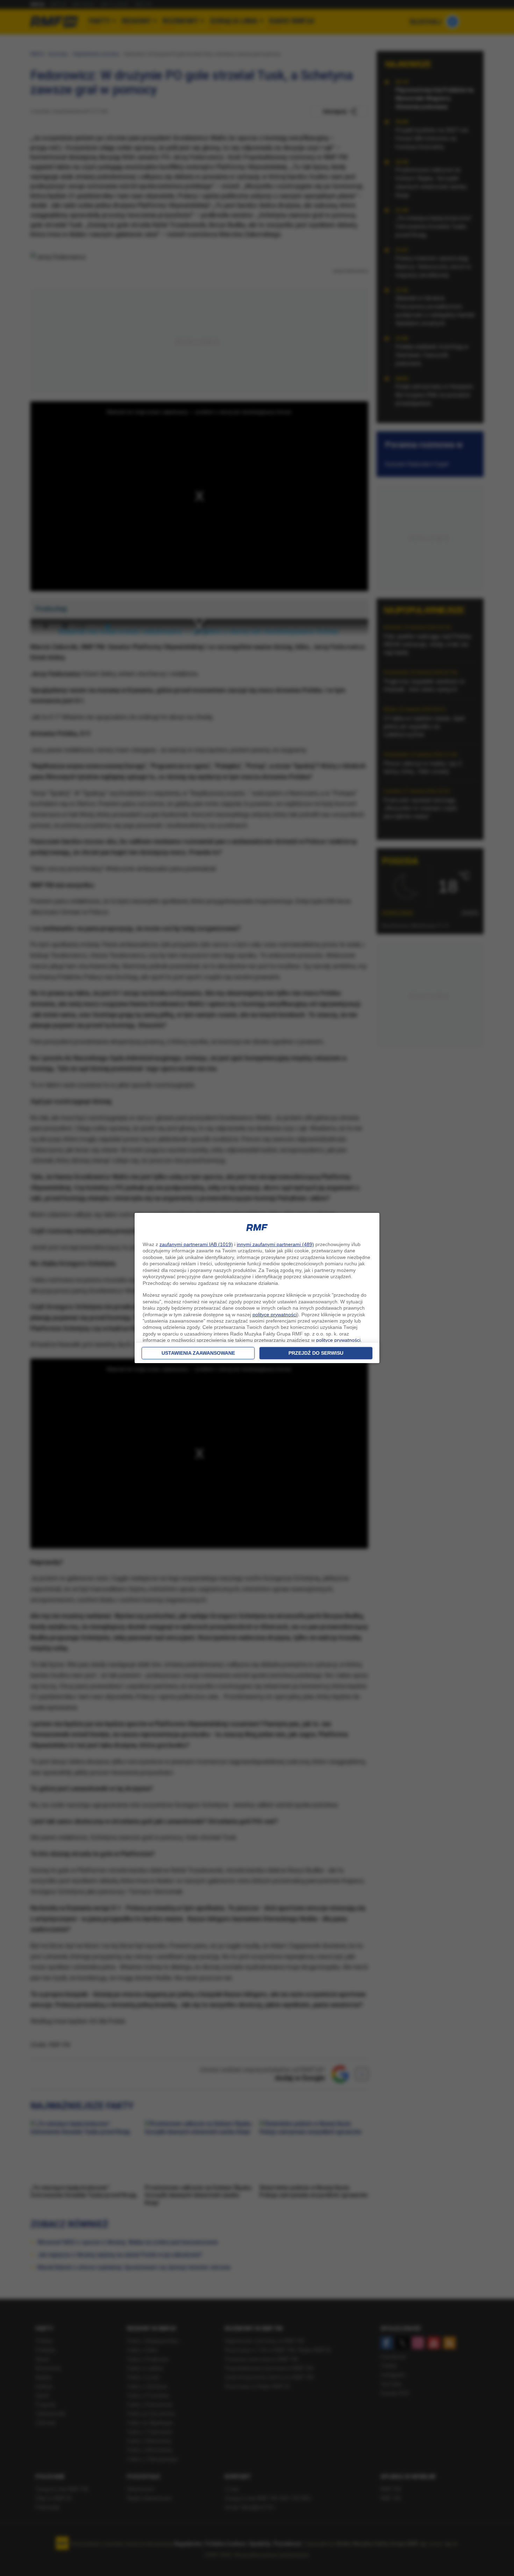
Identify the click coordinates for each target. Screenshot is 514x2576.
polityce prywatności (275, 1315)
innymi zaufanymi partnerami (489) (275, 1244)
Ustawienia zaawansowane (198, 1353)
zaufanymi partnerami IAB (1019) (196, 1244)
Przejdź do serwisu (316, 1353)
